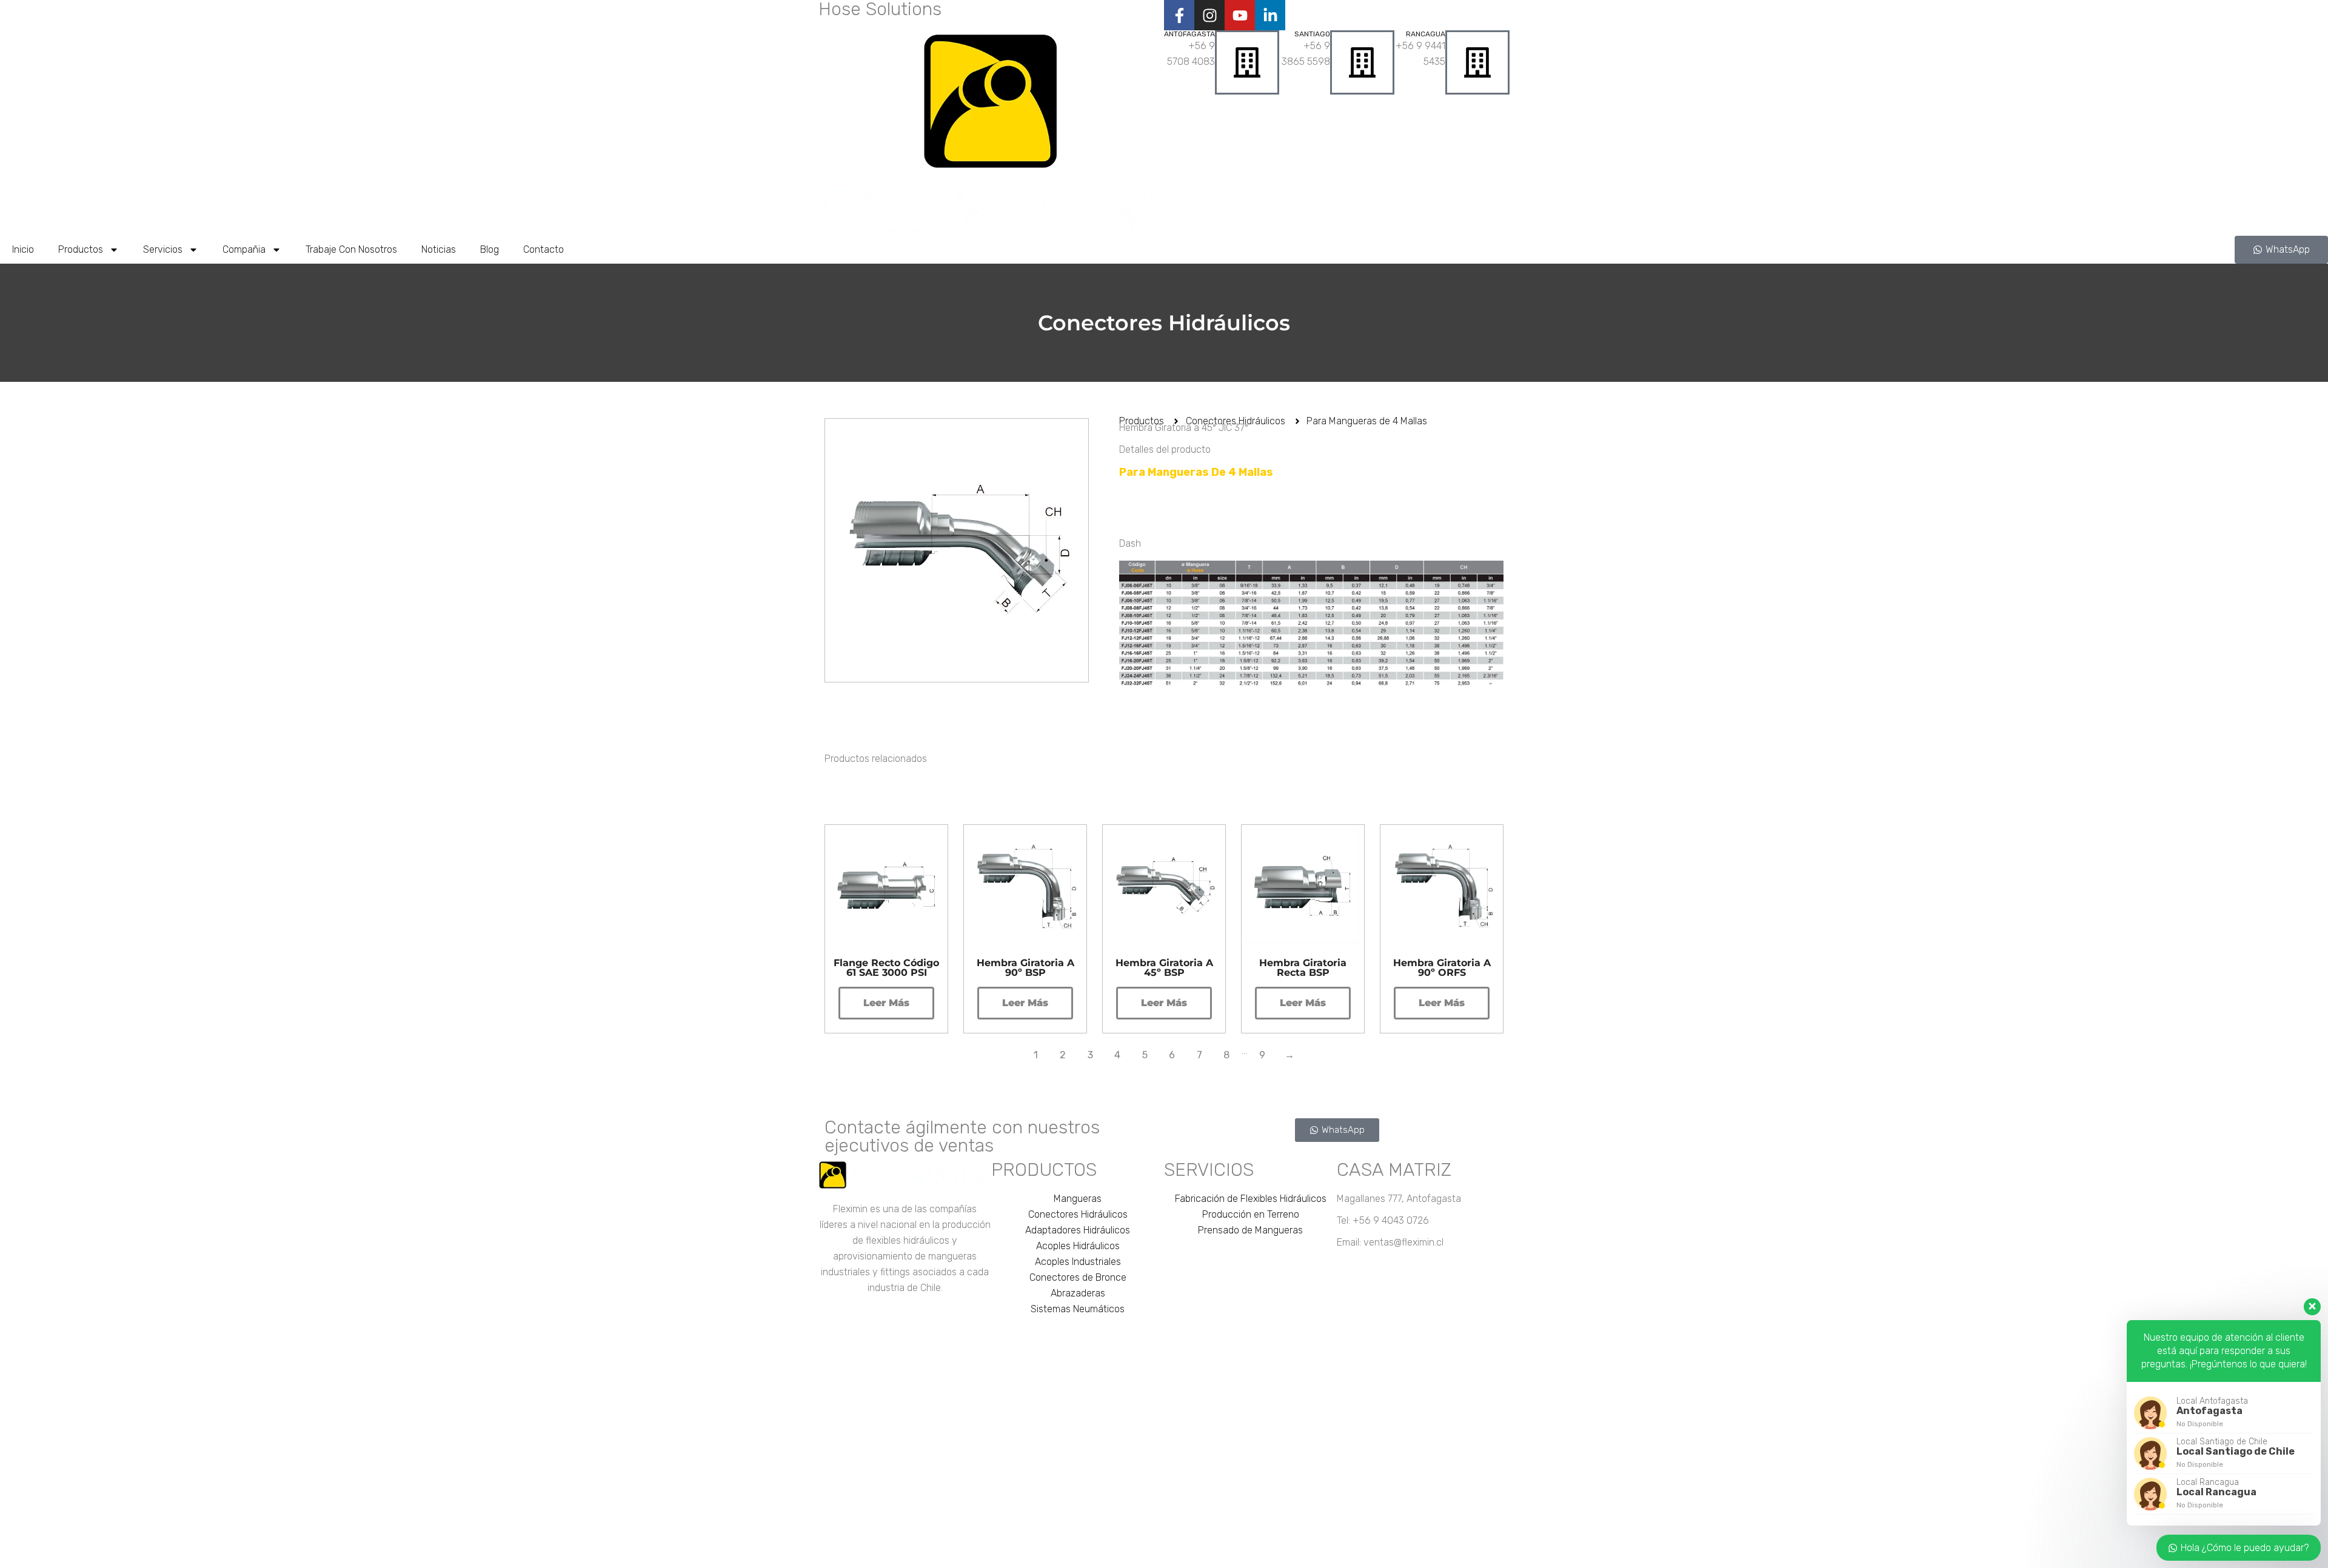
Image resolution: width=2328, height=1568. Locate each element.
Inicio (23, 249)
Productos (81, 249)
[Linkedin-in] (1270, 15)
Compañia (244, 249)
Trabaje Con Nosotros (351, 249)
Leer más (886, 1003)
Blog (490, 249)
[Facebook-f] (1179, 15)
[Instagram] (1209, 15)
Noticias (439, 249)
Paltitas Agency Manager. (1326, 1554)
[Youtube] (1240, 15)
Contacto (544, 249)
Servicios (163, 249)
